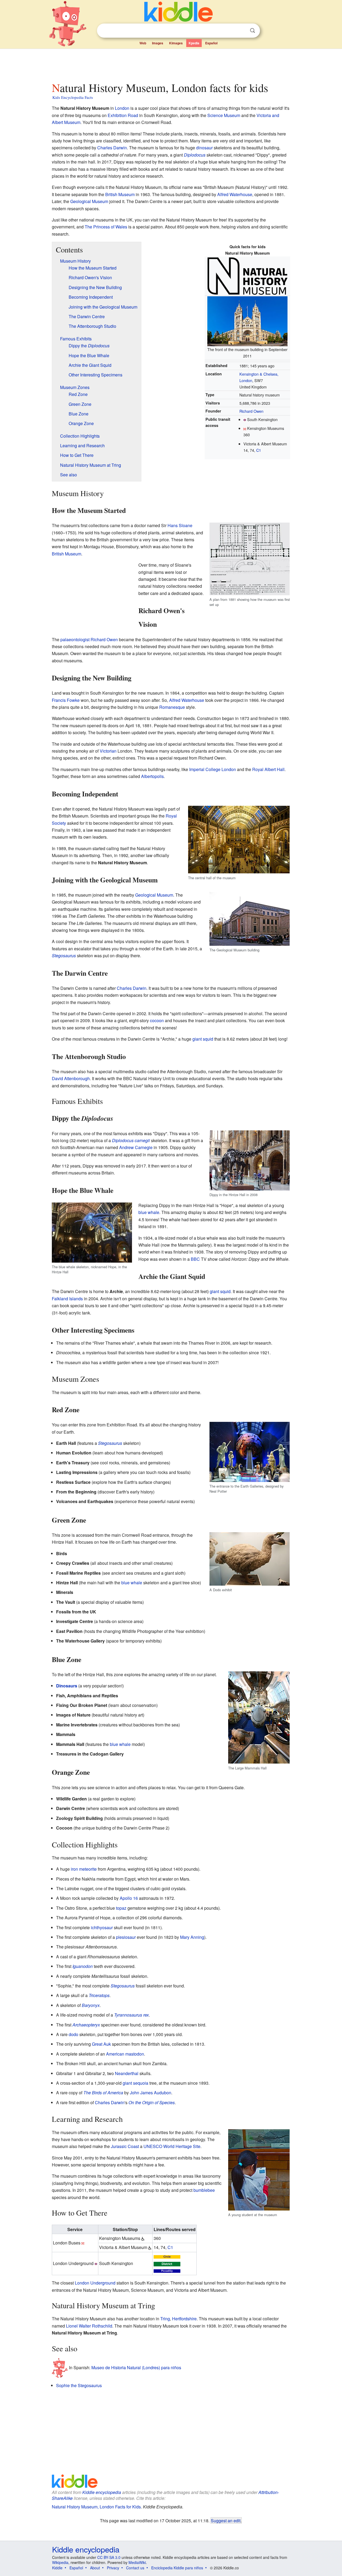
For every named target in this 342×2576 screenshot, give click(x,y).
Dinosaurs (67, 1686)
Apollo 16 (129, 1898)
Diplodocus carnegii (131, 1140)
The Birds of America (103, 2093)
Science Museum (224, 115)
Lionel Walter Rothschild (89, 2326)
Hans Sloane (180, 525)
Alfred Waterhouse (235, 194)
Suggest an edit (226, 2520)
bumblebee (204, 2190)
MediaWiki (137, 2562)
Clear (242, 31)
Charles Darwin (112, 148)
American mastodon (125, 2054)
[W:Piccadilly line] (167, 2270)
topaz (121, 1908)
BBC (195, 1259)
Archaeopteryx (86, 2025)
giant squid (203, 1039)
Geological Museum (89, 201)
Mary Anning (192, 1937)
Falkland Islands (67, 1299)
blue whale (149, 1212)
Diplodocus (195, 155)
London (122, 108)
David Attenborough (71, 1078)
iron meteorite (84, 1869)
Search (252, 31)
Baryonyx (91, 2005)
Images (158, 43)
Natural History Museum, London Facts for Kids (96, 2507)
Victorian (108, 751)
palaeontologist (75, 639)
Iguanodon (83, 1966)
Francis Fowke (66, 700)
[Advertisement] (171, 64)
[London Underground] (245, 419)
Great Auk (101, 2044)
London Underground (95, 2283)
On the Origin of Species (152, 2102)
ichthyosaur (102, 1927)
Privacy (113, 2568)
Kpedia (194, 43)
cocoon (157, 1020)
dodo (73, 2034)
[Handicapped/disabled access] (143, 2238)
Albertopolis (152, 776)
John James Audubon (151, 2093)
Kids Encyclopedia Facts (73, 97)
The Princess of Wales (106, 227)
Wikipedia (60, 2562)
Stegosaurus (64, 956)
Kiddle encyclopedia (102, 2492)
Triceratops (99, 1995)
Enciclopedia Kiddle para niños (177, 2568)
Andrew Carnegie (136, 1147)
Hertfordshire (184, 2319)
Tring (165, 2319)
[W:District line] (167, 2263)
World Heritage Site (182, 2146)
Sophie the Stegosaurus (79, 2385)
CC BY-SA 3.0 (109, 2557)
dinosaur (204, 148)
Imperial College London (213, 769)
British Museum (120, 194)
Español (211, 43)
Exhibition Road (123, 115)
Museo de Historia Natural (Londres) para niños (136, 2367)
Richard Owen (251, 411)
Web (143, 43)
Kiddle (57, 2568)
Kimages (176, 43)
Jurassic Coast (125, 2146)
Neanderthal (127, 2073)
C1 (259, 450)
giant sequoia (135, 2083)
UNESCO (153, 2146)
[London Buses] (245, 428)
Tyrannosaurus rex (131, 2015)
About (95, 2568)
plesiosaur (126, 1937)
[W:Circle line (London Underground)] (167, 2256)
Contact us (135, 2568)
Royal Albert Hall (268, 769)
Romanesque (172, 707)
